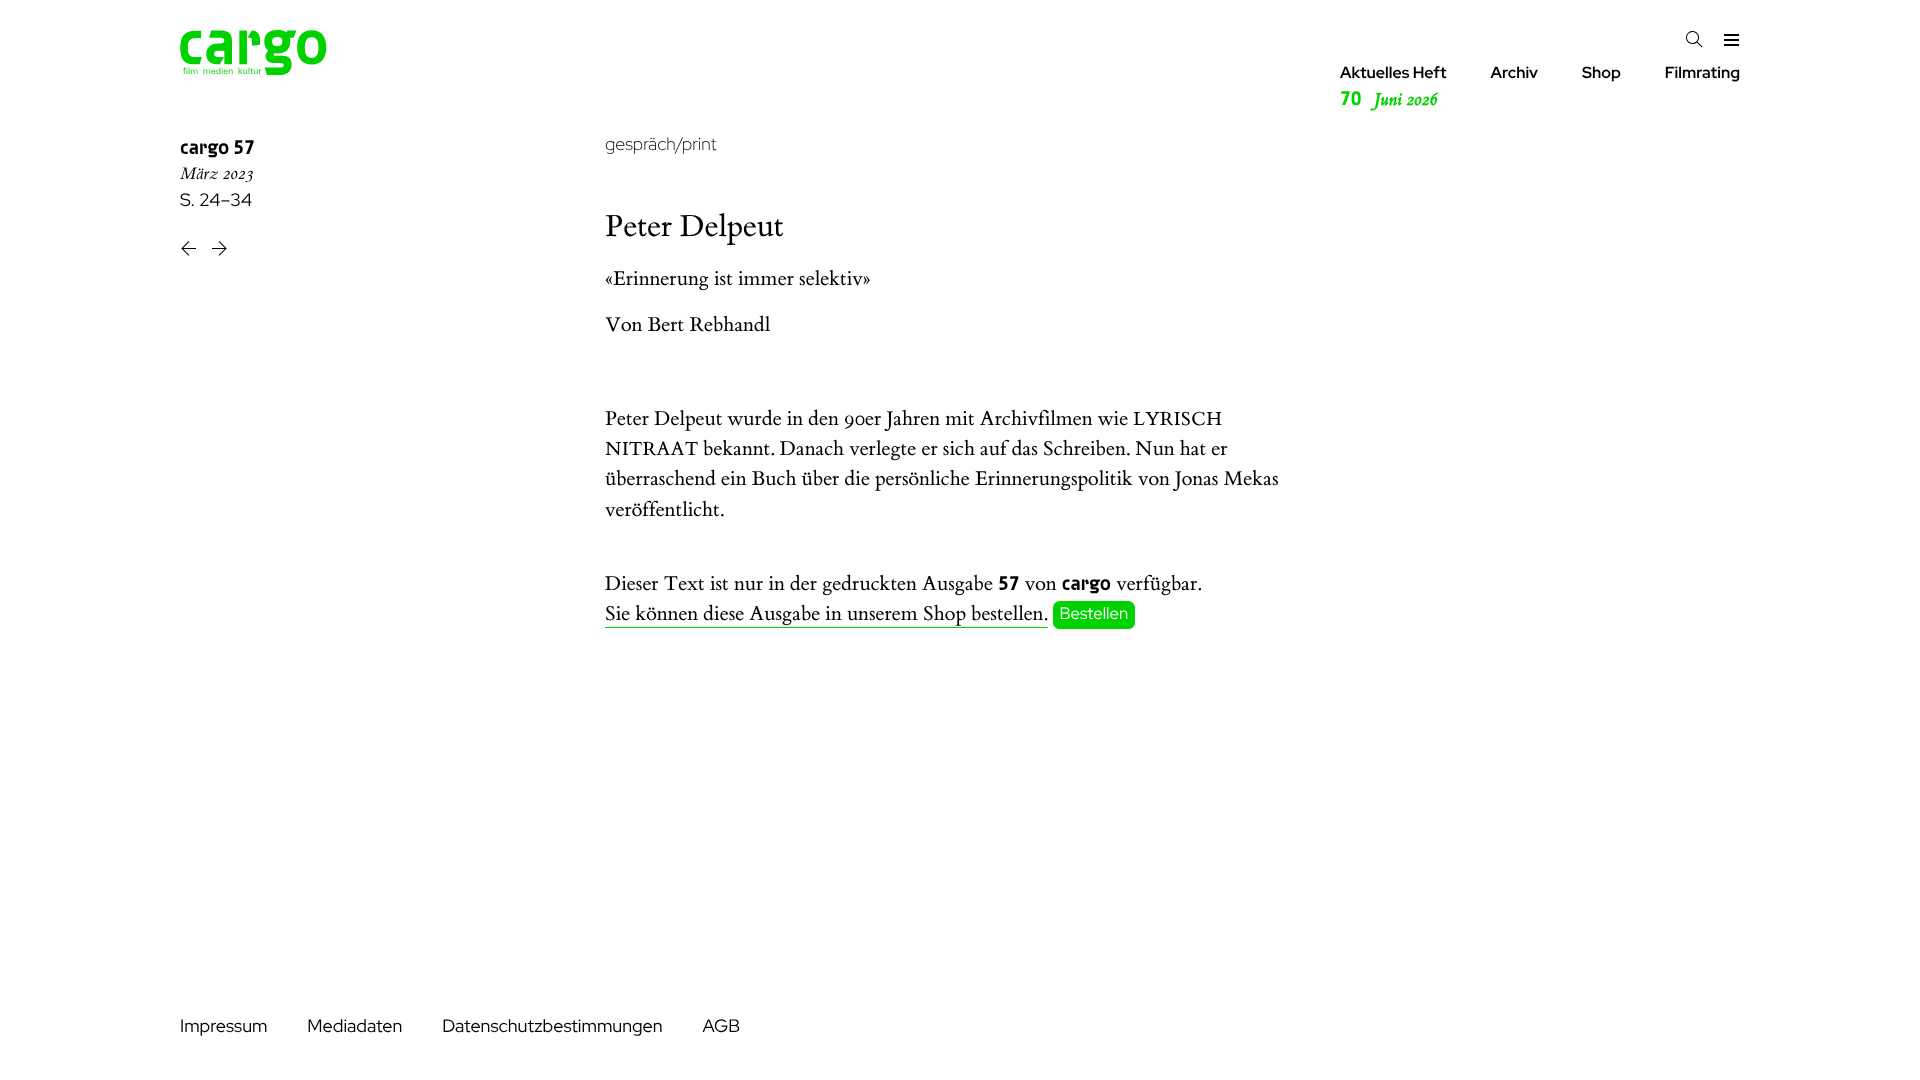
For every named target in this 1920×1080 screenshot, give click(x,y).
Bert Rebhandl (709, 325)
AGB (721, 1026)
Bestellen (1094, 615)
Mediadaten (354, 1026)
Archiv (1514, 72)
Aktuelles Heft (1393, 86)
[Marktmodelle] (219, 251)
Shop (1601, 72)
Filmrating (1702, 72)
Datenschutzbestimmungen (552, 1026)
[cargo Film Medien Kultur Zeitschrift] (253, 69)
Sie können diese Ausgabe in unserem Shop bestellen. (826, 614)
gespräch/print (660, 144)
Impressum (223, 1026)
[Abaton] (190, 251)
